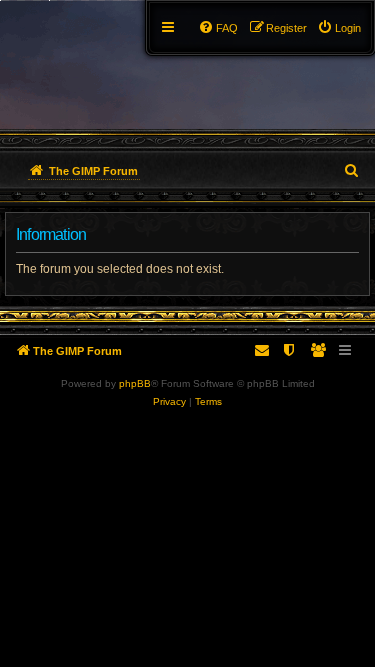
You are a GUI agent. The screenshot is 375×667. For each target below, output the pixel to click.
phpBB (135, 383)
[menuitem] (339, 28)
